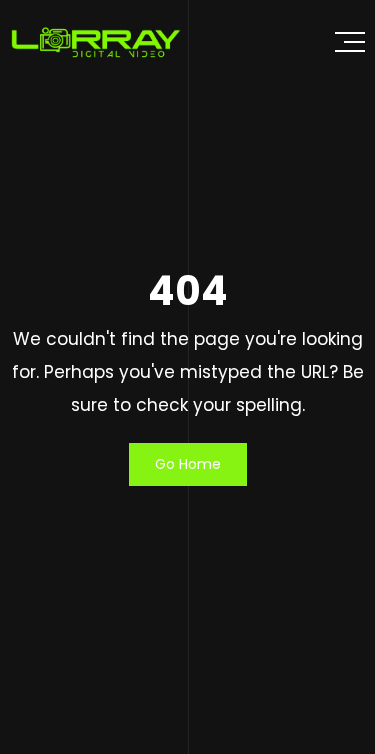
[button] (350, 42)
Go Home (188, 464)
